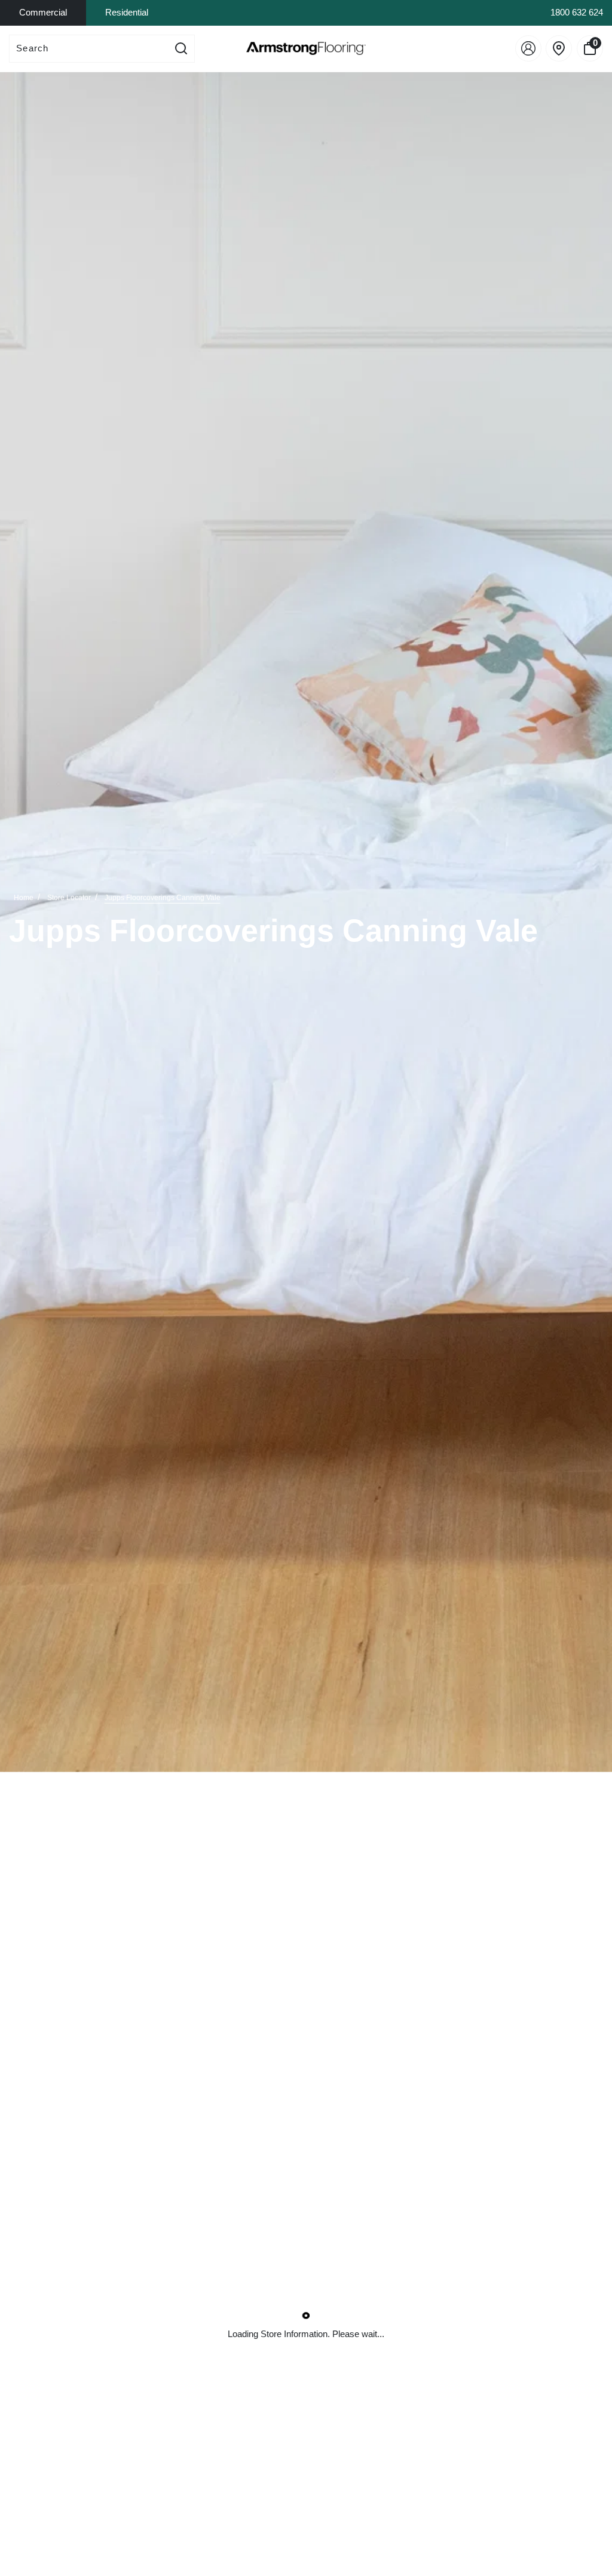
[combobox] (89, 49)
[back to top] (585, 2510)
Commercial (43, 12)
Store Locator (69, 898)
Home (24, 898)
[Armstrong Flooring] (306, 48)
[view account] (528, 48)
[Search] (181, 49)
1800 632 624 (577, 12)
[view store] (559, 48)
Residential (127, 12)
